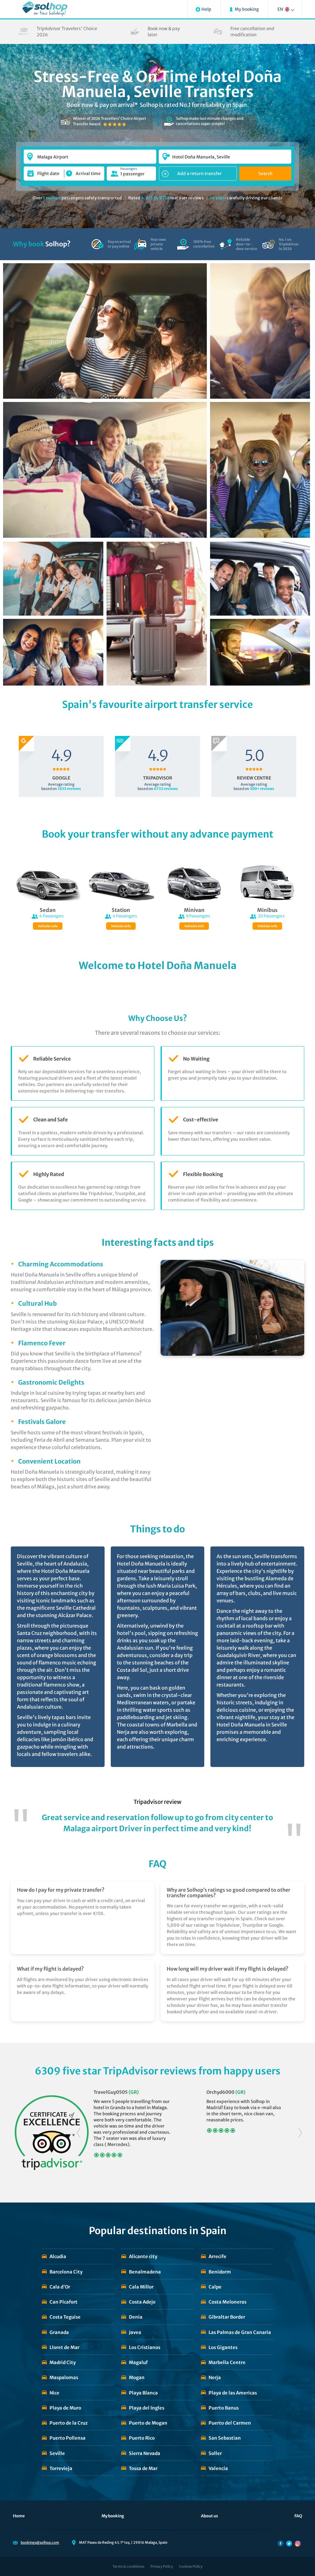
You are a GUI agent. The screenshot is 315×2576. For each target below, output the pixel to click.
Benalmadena (145, 2272)
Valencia (218, 2468)
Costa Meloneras (227, 2302)
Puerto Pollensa (68, 2438)
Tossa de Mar (143, 2468)
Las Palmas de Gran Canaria (240, 2332)
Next (300, 2133)
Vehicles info (48, 926)
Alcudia (58, 2256)
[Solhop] (45, 9)
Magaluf (138, 2362)
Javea (135, 2332)
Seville (57, 2453)
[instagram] (298, 2543)
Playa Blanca (143, 2393)
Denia (136, 2317)
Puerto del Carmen (230, 2423)
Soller (215, 2453)
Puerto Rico (142, 2438)
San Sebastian (225, 2438)
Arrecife (217, 2256)
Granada (59, 2332)
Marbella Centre (227, 2362)
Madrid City (63, 2362)
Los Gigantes (223, 2347)
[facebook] (281, 2543)
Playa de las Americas (233, 2393)
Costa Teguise (65, 2317)
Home (19, 2516)
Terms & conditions (128, 2566)
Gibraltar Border (227, 2317)
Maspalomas (64, 2377)
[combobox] (90, 154)
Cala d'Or (60, 2287)
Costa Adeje (142, 2302)
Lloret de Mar (64, 2347)
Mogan (137, 2377)
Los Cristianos (145, 2347)
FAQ (298, 2516)
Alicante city (143, 2256)
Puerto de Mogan (148, 2423)
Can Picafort (64, 2302)
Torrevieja (61, 2468)
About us (209, 2516)
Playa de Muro (65, 2408)
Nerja (215, 2377)
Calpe (215, 2287)
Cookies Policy (191, 2566)
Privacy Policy (162, 2566)
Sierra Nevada (145, 2453)
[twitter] (289, 2543)
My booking (113, 2516)
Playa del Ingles (147, 2408)
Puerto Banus (224, 2408)
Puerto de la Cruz (69, 2423)
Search (265, 174)
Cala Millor (141, 2287)
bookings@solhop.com (40, 2543)
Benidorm (220, 2272)
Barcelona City (66, 2272)
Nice (54, 2393)
